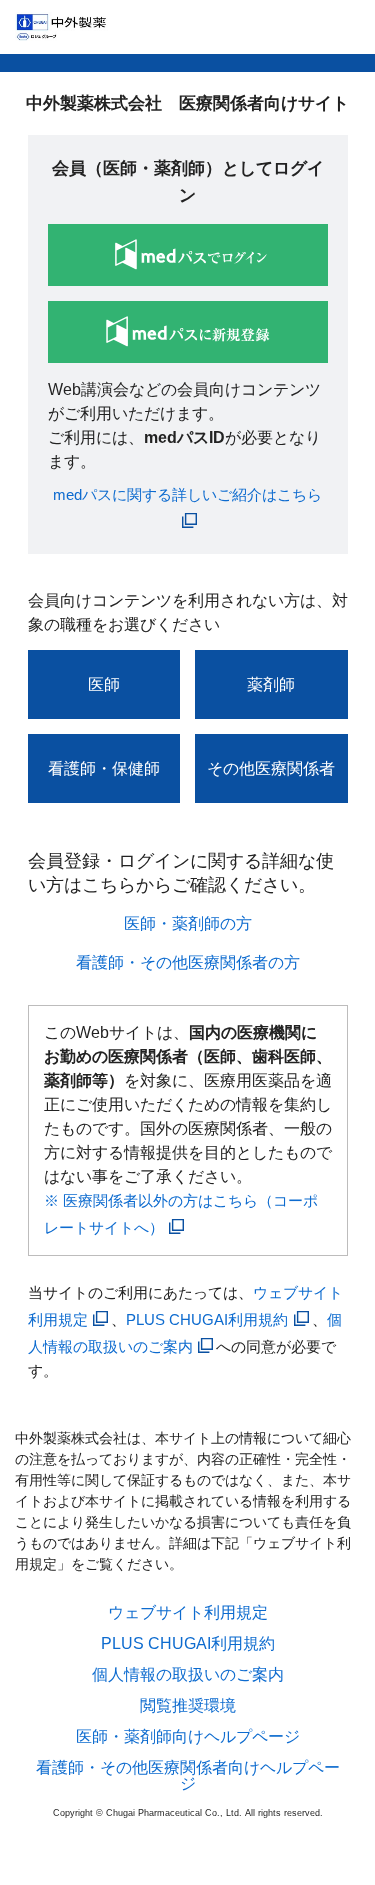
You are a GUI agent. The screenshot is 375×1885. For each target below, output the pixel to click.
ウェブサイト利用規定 (188, 1613)
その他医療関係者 (271, 768)
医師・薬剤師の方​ (188, 923)
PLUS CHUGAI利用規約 (207, 1319)
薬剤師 (271, 684)
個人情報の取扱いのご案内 (188, 1675)
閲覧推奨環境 (188, 1706)
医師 (104, 684)
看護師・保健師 (104, 768)
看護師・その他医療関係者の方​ (188, 962)
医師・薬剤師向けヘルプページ (188, 1737)
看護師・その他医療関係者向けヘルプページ (188, 1776)
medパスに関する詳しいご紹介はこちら (187, 494)
